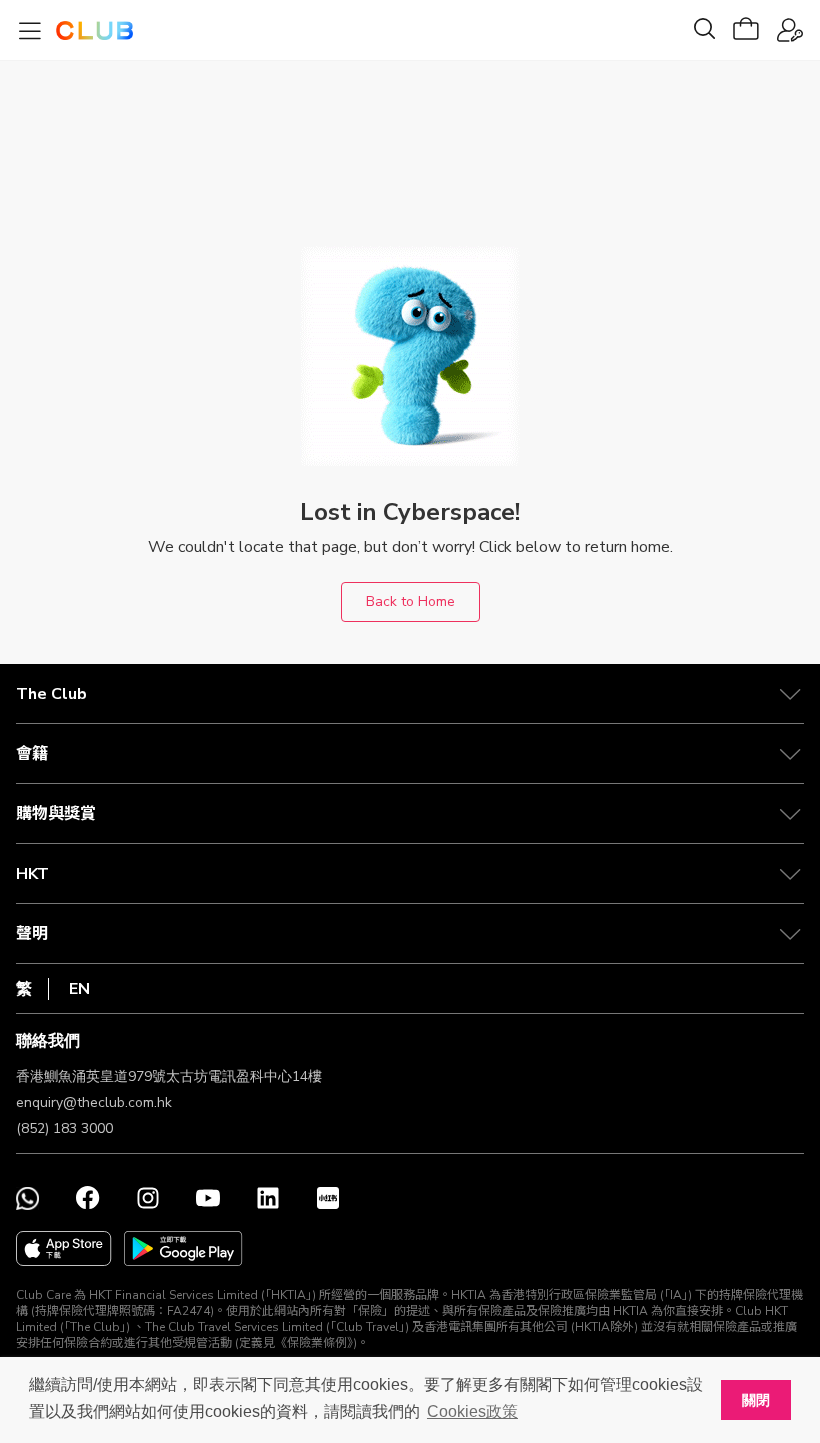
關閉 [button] (756, 1400)
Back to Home (410, 601)
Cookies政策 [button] (472, 1411)
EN (79, 989)
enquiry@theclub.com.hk (94, 1102)
